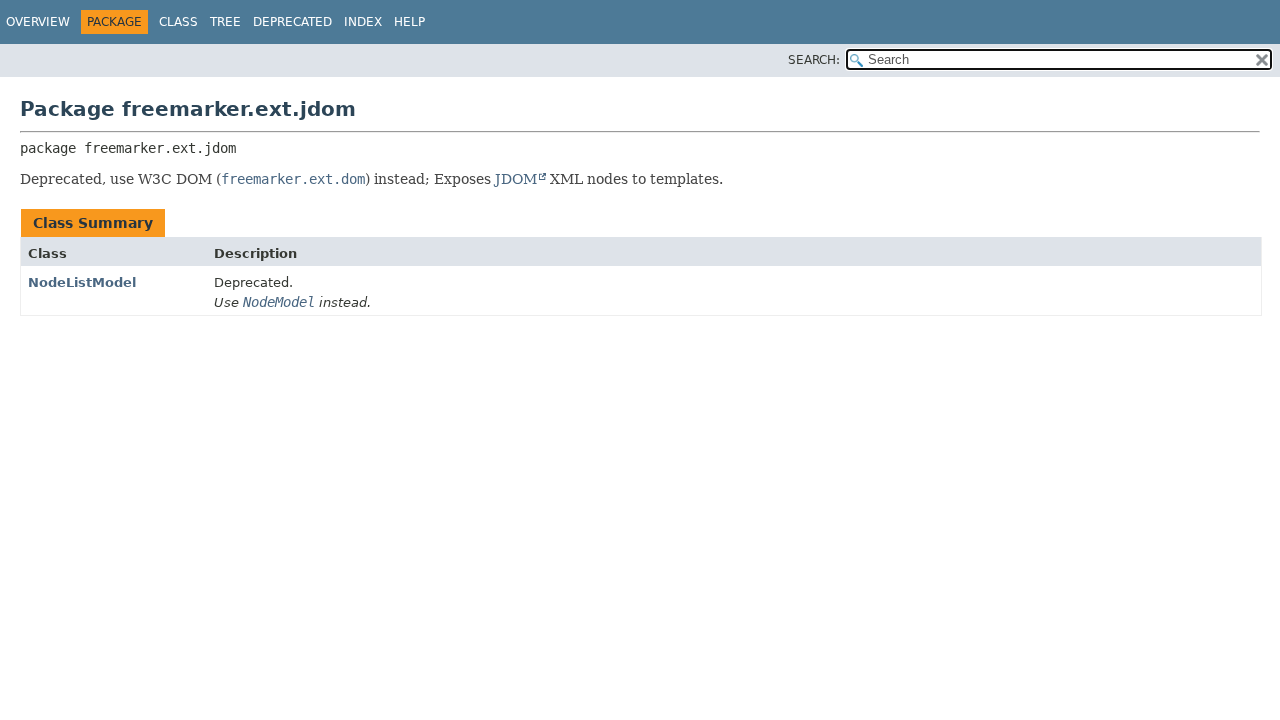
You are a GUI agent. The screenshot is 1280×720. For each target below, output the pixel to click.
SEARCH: (814, 60)
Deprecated (292, 22)
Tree (225, 22)
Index (363, 22)
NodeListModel (82, 282)
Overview (38, 22)
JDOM (516, 179)
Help (409, 22)
